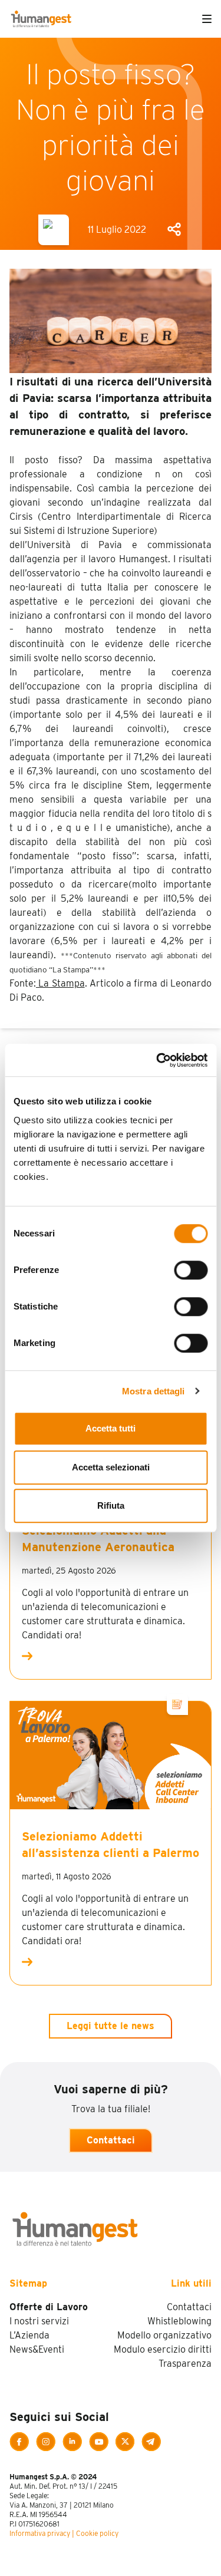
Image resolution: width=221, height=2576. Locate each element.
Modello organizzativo (164, 2335)
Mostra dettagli (154, 1391)
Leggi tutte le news (111, 2026)
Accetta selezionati (111, 1467)
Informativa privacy (40, 2533)
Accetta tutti (111, 1428)
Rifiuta (111, 1505)
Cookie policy (97, 2533)
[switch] (191, 1270)
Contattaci (111, 2140)
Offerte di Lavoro (49, 2307)
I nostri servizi (39, 2321)
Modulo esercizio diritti (163, 2349)
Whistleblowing (179, 2321)
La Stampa (60, 983)
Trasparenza (185, 2364)
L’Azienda (29, 2335)
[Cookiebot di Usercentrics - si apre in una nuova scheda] (157, 1060)
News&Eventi (37, 2349)
